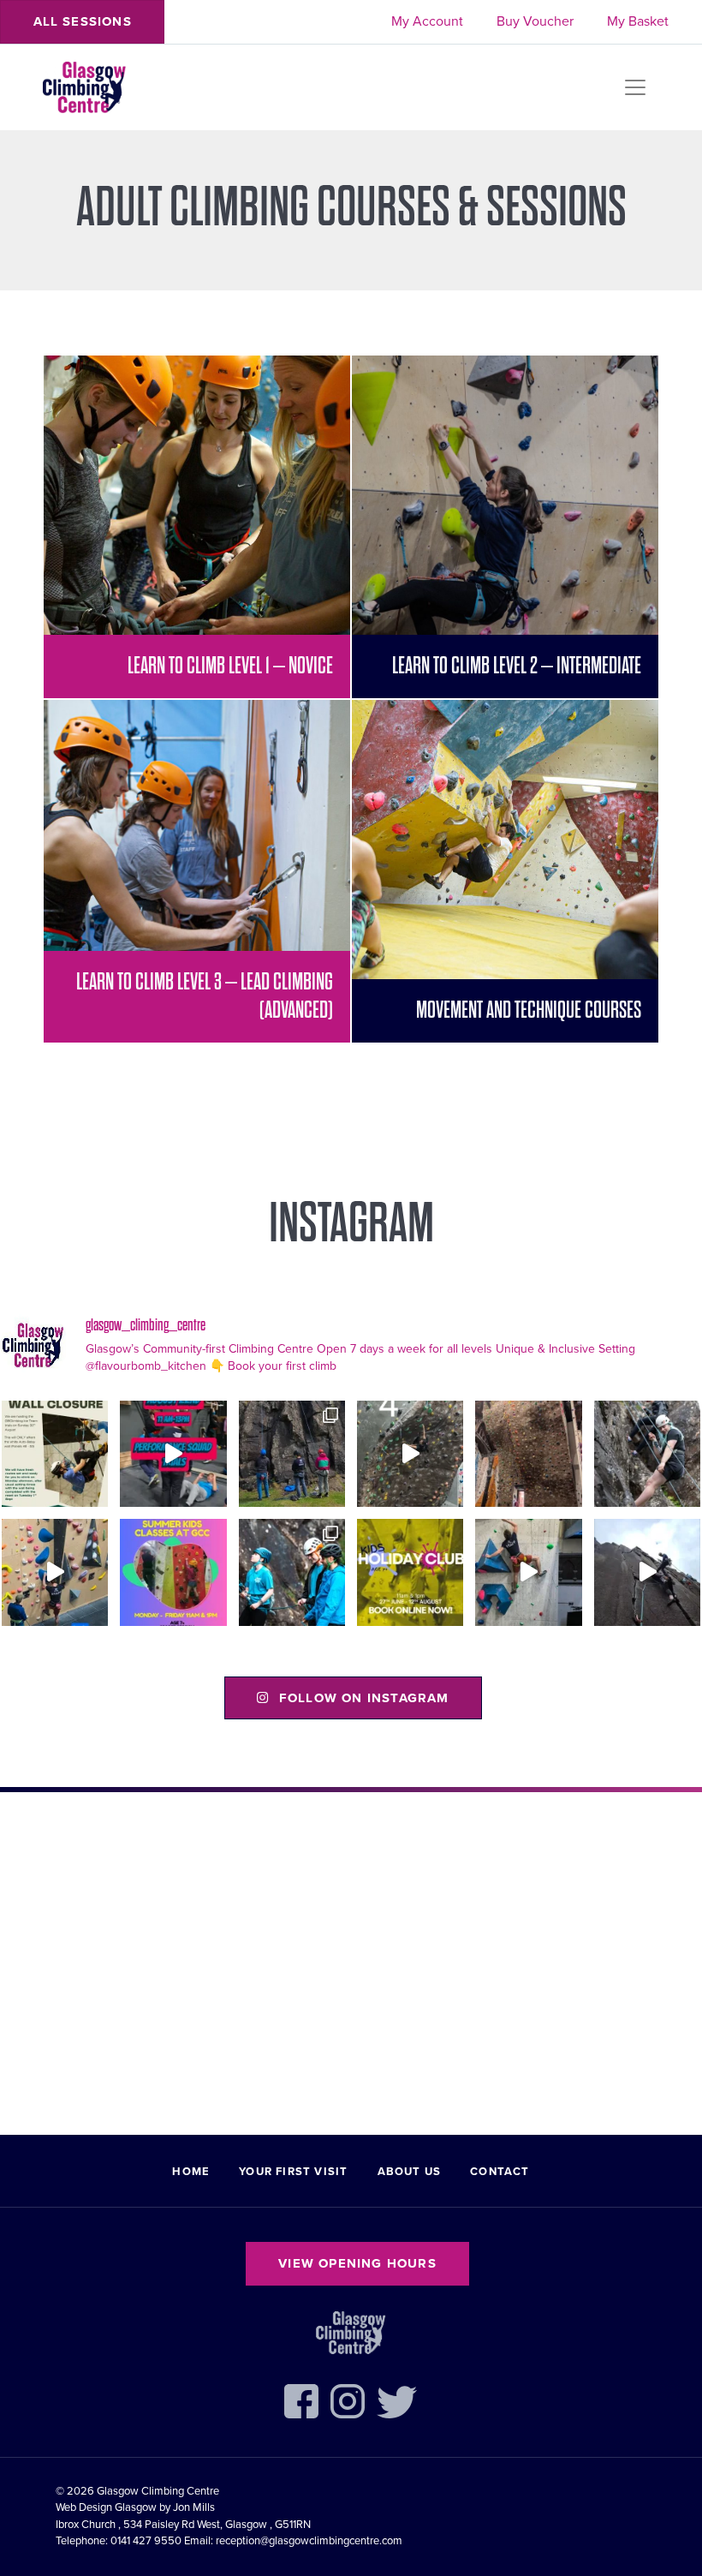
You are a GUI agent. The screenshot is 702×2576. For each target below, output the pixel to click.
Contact (500, 2172)
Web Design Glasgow (106, 2507)
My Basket (638, 21)
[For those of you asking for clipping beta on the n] (410, 1454)
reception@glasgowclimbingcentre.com (309, 2541)
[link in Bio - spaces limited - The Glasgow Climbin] (173, 1572)
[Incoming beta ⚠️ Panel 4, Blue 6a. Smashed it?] (55, 1572)
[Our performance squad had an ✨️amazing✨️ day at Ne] (292, 1572)
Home (191, 2172)
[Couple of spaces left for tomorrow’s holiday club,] (410, 1572)
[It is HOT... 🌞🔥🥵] (647, 1572)
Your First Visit (293, 2172)
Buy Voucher (535, 21)
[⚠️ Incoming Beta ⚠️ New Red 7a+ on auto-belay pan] (528, 1572)
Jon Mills (194, 2507)
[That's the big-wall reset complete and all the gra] (528, 1454)
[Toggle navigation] (635, 87)
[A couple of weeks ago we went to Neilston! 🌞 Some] (292, 1454)
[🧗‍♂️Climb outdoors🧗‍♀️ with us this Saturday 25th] (647, 1454)
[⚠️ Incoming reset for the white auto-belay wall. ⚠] (55, 1454)
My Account (427, 21)
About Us (410, 2172)
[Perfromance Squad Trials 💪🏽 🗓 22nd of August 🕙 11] (173, 1454)
